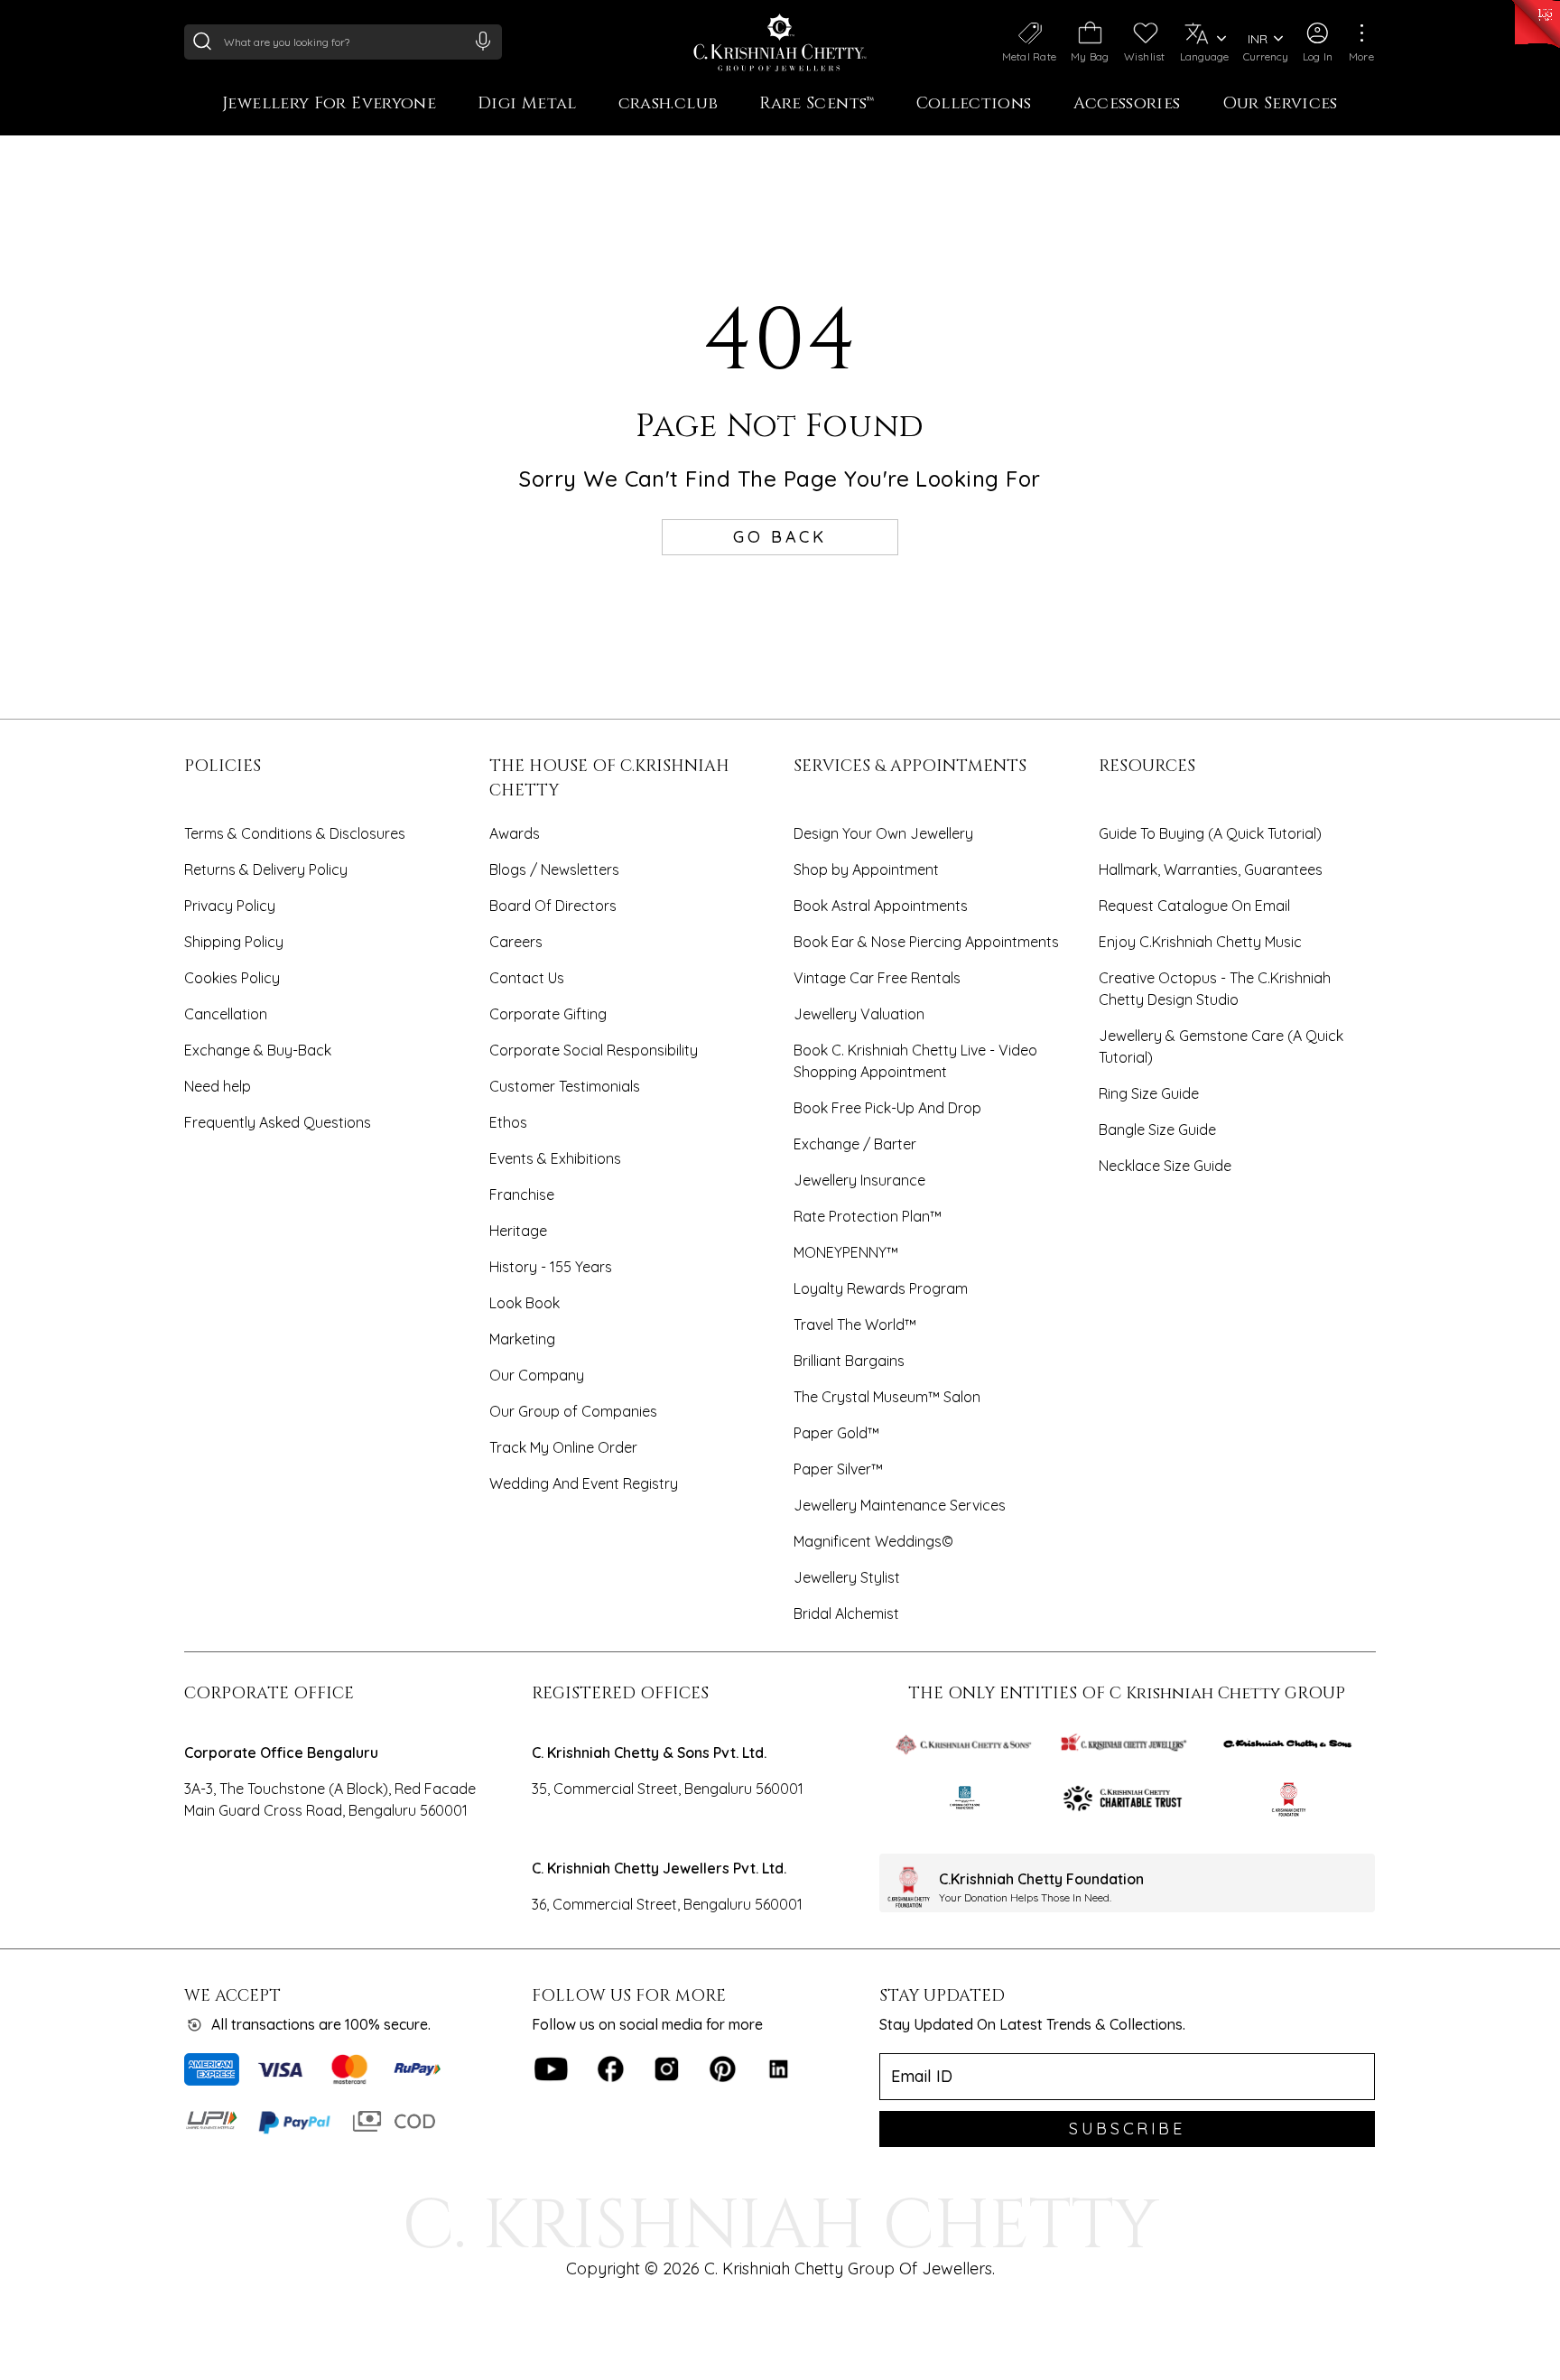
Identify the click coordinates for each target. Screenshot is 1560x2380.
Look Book (525, 1303)
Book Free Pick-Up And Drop (887, 1108)
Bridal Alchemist (846, 1613)
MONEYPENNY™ (846, 1252)
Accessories (1127, 104)
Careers (516, 942)
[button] (1318, 42)
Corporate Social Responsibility (594, 1050)
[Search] (202, 41)
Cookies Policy (232, 978)
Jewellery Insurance (859, 1180)
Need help (218, 1086)
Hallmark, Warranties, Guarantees (1211, 869)
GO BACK (780, 537)
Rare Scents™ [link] (817, 104)
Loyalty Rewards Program (881, 1288)
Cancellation (226, 1014)
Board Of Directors (553, 906)
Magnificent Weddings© (873, 1541)
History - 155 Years (551, 1267)
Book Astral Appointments (881, 906)
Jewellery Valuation (859, 1014)
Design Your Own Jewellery (883, 833)
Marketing (522, 1339)
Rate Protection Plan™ (868, 1216)
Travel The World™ (855, 1325)
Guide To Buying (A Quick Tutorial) (1210, 833)
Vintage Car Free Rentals (877, 978)
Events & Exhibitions (555, 1158)
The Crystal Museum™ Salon (887, 1397)
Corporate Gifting (548, 1014)
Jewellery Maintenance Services (900, 1505)
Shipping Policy (234, 942)
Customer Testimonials (565, 1086)
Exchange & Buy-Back (258, 1050)
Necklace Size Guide (1165, 1166)
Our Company (537, 1375)
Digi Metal (527, 104)
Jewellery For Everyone (329, 104)
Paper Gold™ (836, 1433)
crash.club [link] (669, 104)
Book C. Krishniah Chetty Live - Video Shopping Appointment (915, 1061)
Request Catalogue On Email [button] (1194, 906)
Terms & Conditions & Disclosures (295, 833)
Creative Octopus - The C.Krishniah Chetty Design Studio (1215, 989)
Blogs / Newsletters (554, 869)
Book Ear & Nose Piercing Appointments (926, 942)
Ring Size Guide (1149, 1093)
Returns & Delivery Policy (266, 869)
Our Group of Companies (573, 1411)
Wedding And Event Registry (584, 1483)
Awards (515, 833)
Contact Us (527, 978)
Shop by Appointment (866, 869)
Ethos (508, 1122)
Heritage (518, 1231)
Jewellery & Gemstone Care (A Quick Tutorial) (1221, 1046)
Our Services (1280, 104)
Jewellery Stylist (847, 1577)
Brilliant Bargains (849, 1361)
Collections (974, 104)
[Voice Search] (483, 41)
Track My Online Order (563, 1447)
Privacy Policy (230, 906)
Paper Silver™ (838, 1469)
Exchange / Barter (855, 1144)
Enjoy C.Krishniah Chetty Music (1200, 942)
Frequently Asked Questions (278, 1122)
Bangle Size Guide (1157, 1130)
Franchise (522, 1195)
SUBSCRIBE (1127, 2129)
